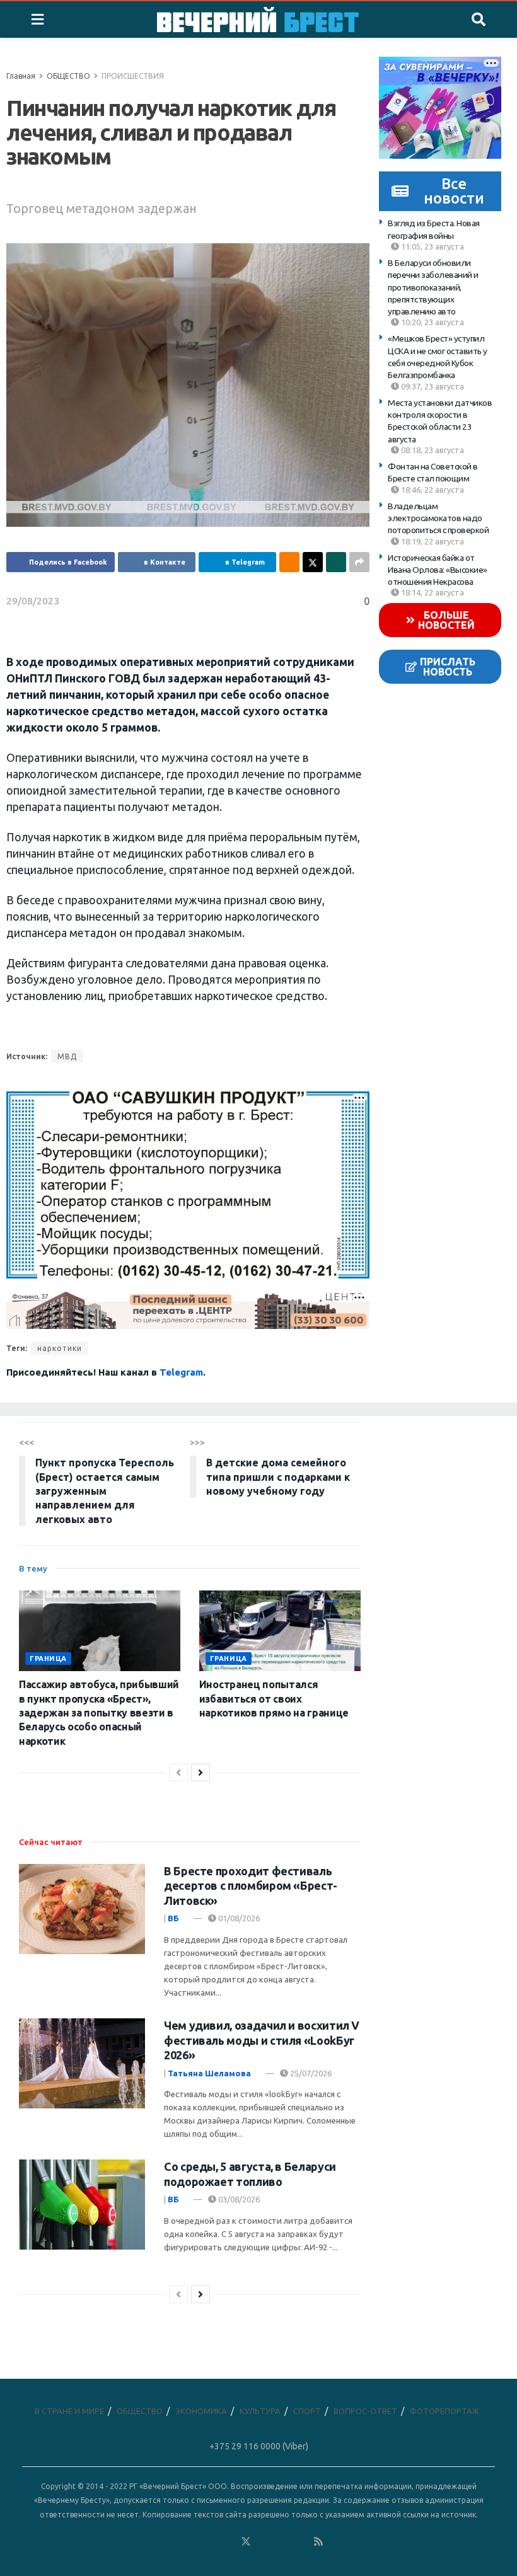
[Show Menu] (38, 20)
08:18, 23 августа (432, 450)
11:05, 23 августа (432, 246)
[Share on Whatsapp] (336, 562)
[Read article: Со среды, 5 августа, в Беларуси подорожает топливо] (82, 2205)
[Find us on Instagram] (282, 2542)
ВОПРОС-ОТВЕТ (365, 2411)
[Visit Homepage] (258, 20)
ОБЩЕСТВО (68, 76)
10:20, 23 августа (432, 322)
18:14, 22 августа (432, 592)
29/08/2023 (33, 601)
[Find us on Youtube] (301, 2542)
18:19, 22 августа (432, 541)
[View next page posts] (200, 1773)
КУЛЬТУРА (260, 2411)
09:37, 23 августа (432, 386)
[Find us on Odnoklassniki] (228, 2542)
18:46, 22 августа (432, 490)
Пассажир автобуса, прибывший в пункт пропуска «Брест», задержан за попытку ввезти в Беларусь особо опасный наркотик (99, 1713)
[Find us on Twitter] (246, 2542)
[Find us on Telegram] (264, 2542)
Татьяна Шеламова (209, 2073)
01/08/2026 (238, 1918)
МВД (67, 1056)
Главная (21, 76)
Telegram (181, 1372)
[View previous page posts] (178, 1773)
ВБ (173, 1918)
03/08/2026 (238, 2199)
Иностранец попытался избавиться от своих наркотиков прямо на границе (274, 1699)
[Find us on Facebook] (191, 2542)
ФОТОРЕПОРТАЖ (444, 2411)
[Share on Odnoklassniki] (289, 562)
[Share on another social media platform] (359, 562)
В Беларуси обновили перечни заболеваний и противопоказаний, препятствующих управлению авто (433, 287)
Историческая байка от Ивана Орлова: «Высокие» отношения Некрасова (438, 570)
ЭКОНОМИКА (201, 2411)
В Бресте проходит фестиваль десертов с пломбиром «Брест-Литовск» (251, 1886)
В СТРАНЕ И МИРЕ (69, 2411)
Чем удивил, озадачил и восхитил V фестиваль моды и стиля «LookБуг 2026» (262, 2040)
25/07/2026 (310, 2073)
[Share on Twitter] (313, 562)
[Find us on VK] (209, 2542)
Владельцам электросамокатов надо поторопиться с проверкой (438, 518)
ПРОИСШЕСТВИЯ (133, 76)
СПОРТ (307, 2411)
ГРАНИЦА (48, 1659)
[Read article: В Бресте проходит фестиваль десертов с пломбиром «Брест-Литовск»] (82, 1909)
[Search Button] (479, 20)
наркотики (60, 1348)
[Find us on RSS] (318, 2542)
